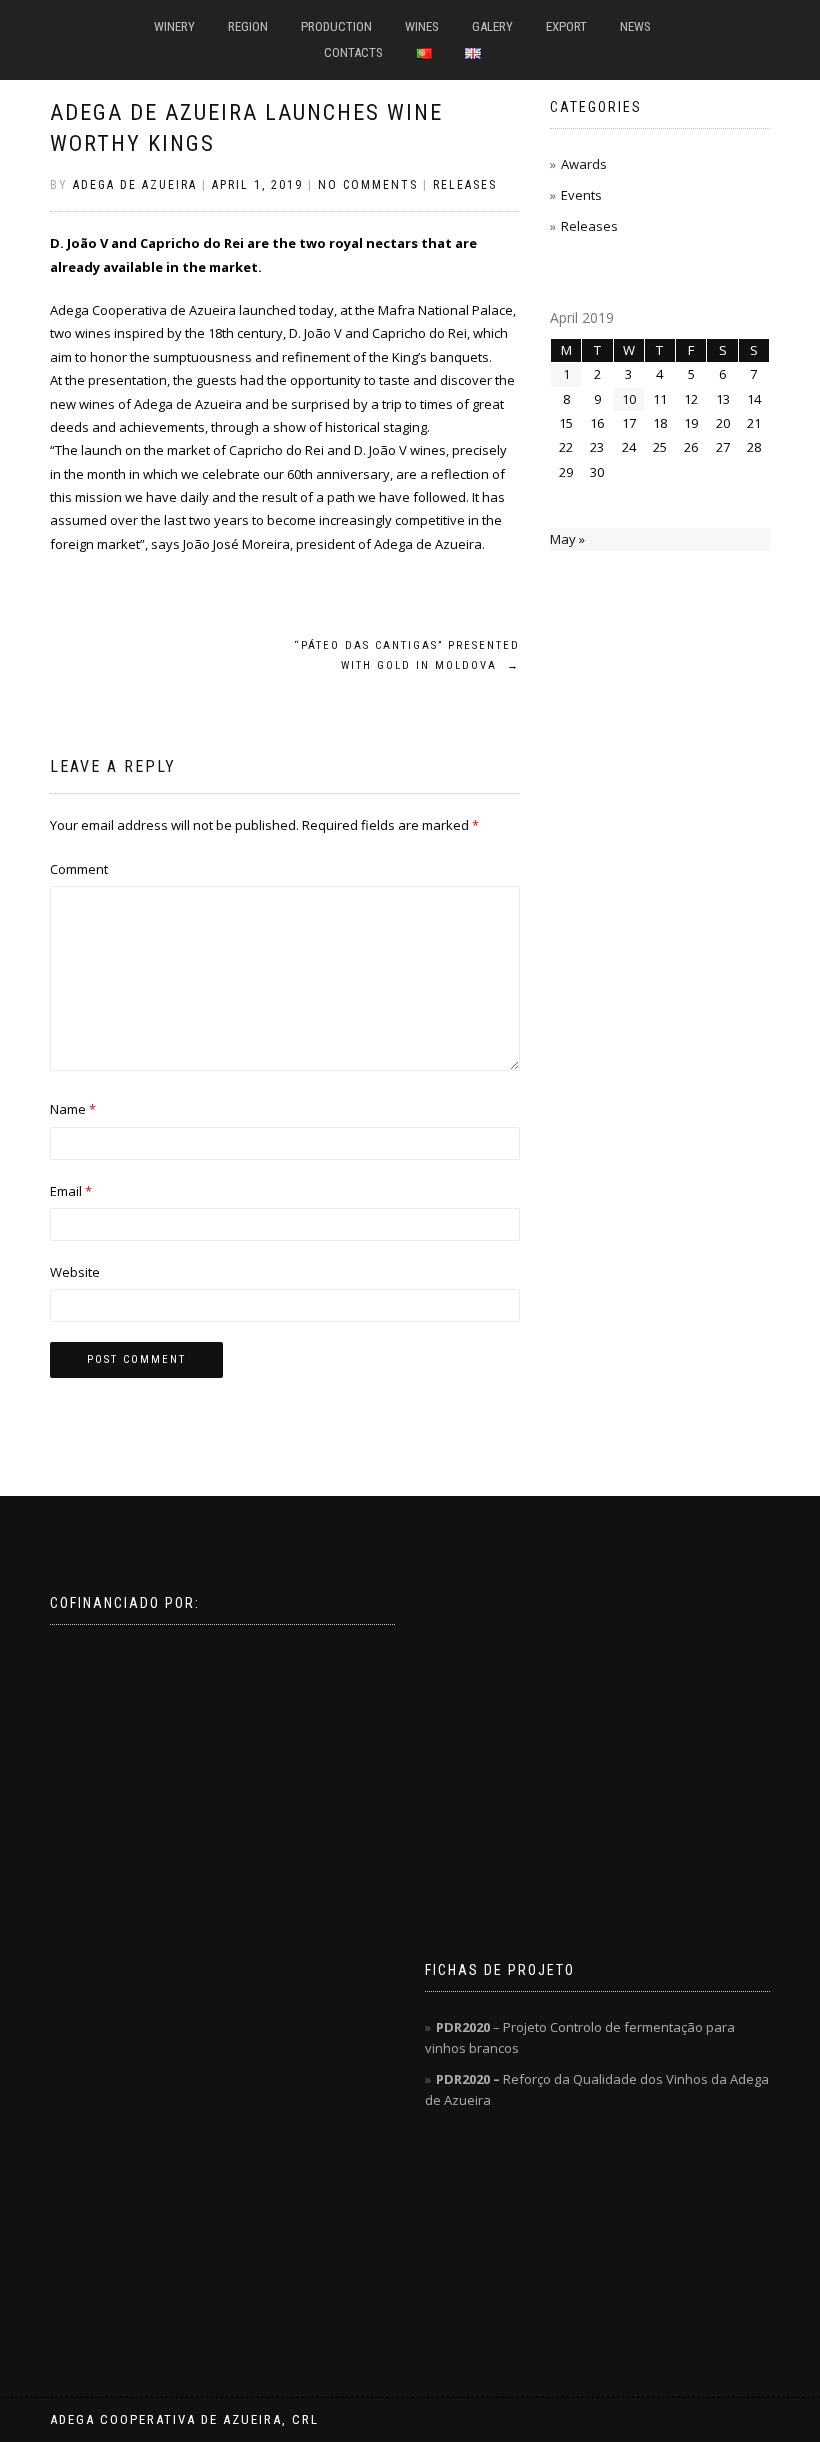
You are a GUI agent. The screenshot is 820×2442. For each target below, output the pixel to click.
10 (629, 399)
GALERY (492, 26)
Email (71, 1191)
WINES (422, 26)
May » (567, 539)
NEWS (635, 26)
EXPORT (566, 26)
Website (75, 1272)
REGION (248, 26)
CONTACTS (353, 52)
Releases (465, 185)
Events (581, 195)
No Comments (368, 185)
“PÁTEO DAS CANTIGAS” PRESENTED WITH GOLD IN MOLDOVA (407, 655)
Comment (79, 869)
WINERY (174, 26)
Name (73, 1109)
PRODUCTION (336, 26)
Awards (584, 164)
